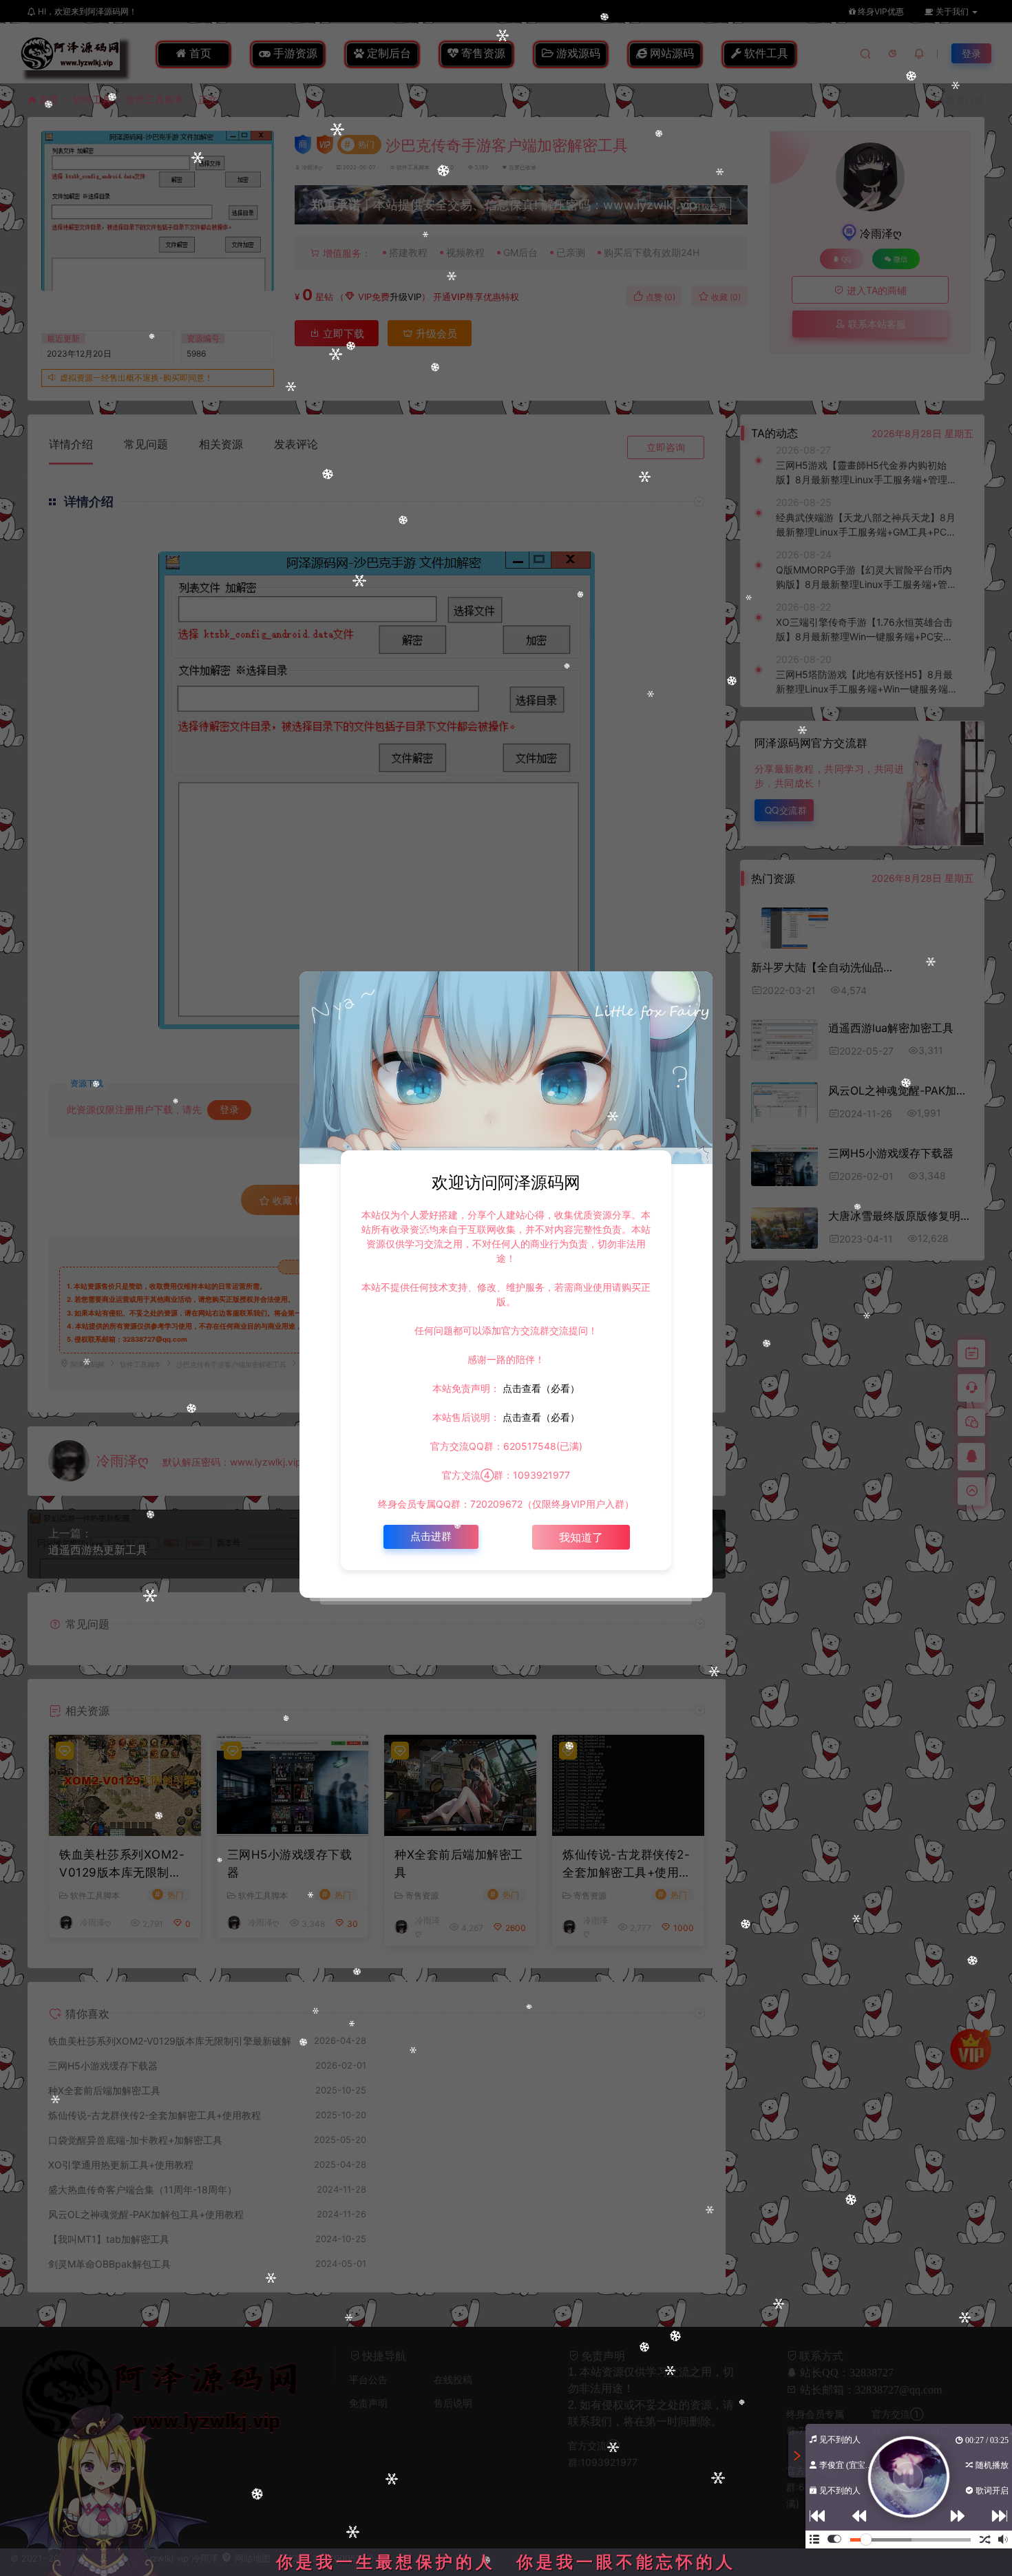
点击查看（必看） (540, 1388)
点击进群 (431, 1536)
